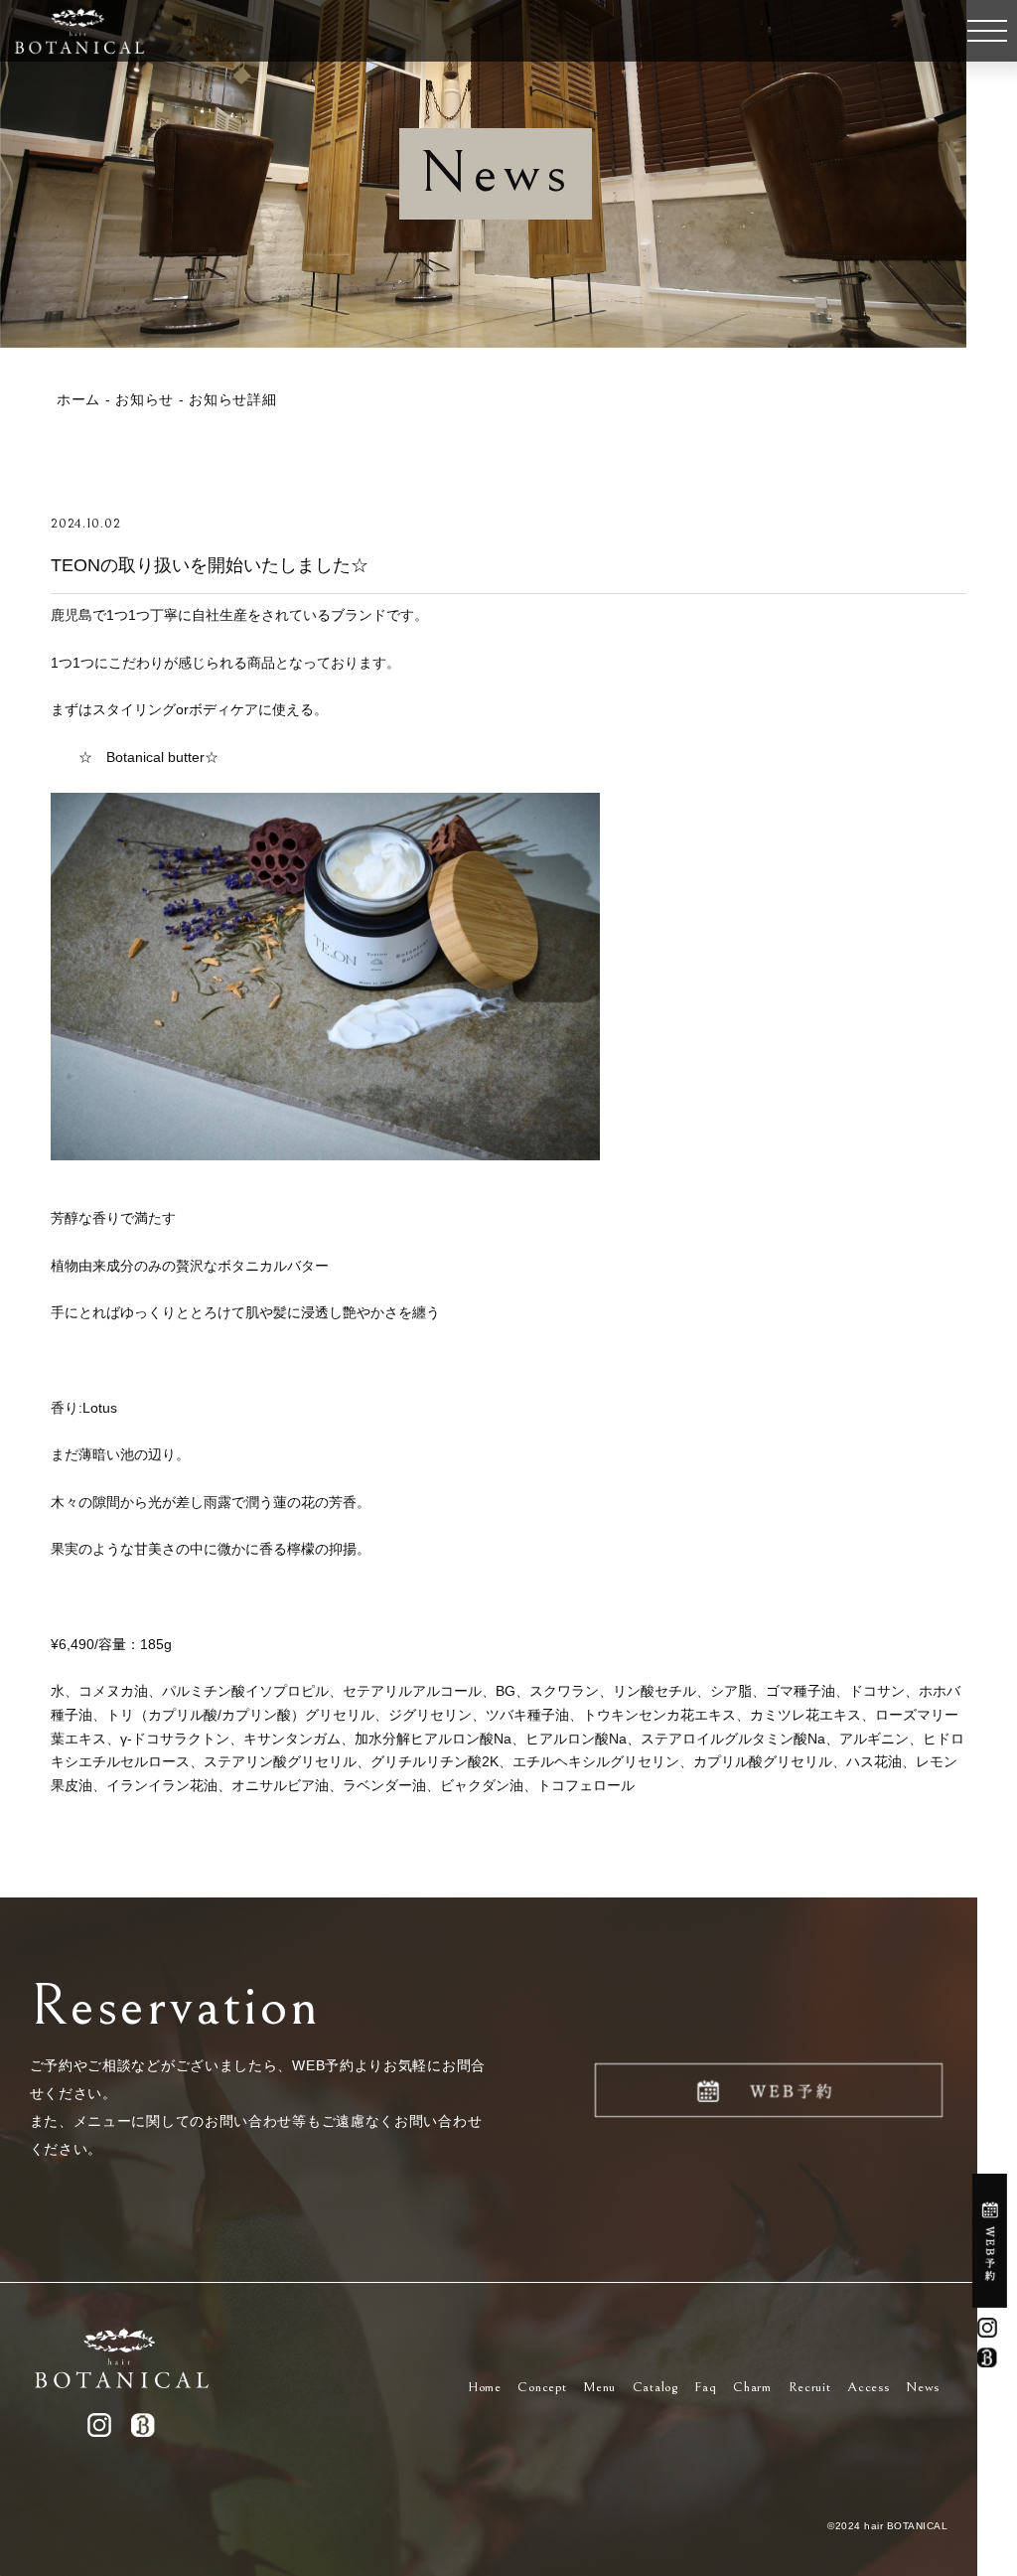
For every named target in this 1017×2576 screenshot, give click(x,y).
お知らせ (145, 399)
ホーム (78, 399)
